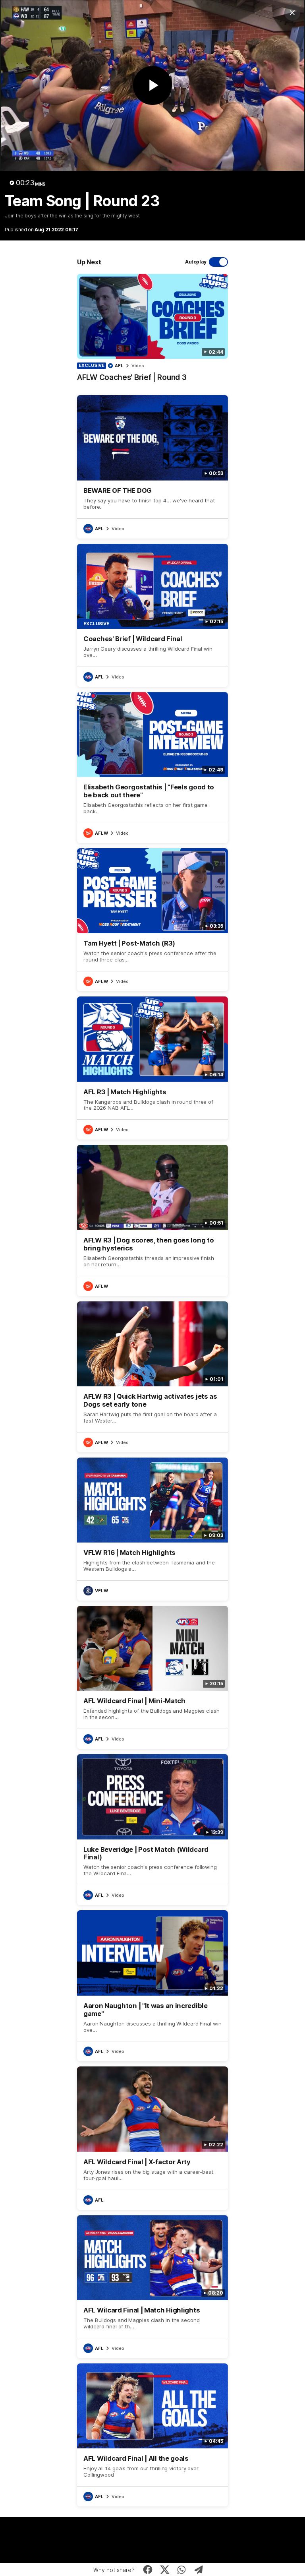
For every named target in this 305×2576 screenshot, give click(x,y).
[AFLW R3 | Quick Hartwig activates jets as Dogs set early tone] (152, 1377)
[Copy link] (199, 2570)
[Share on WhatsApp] (182, 2570)
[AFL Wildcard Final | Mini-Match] (152, 1677)
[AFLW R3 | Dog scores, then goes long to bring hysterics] (152, 1220)
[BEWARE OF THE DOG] (152, 467)
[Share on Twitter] (165, 2570)
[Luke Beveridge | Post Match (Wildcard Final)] (152, 1830)
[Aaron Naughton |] (152, 1986)
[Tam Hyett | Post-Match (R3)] (152, 920)
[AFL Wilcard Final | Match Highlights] (152, 2287)
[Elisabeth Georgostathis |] (152, 768)
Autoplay (196, 262)
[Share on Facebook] (148, 2570)
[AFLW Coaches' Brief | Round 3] (152, 332)
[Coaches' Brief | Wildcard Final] (152, 615)
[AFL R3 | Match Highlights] (152, 1068)
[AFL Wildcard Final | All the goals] (152, 2435)
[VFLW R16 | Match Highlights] (152, 1529)
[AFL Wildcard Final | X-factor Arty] (152, 2138)
